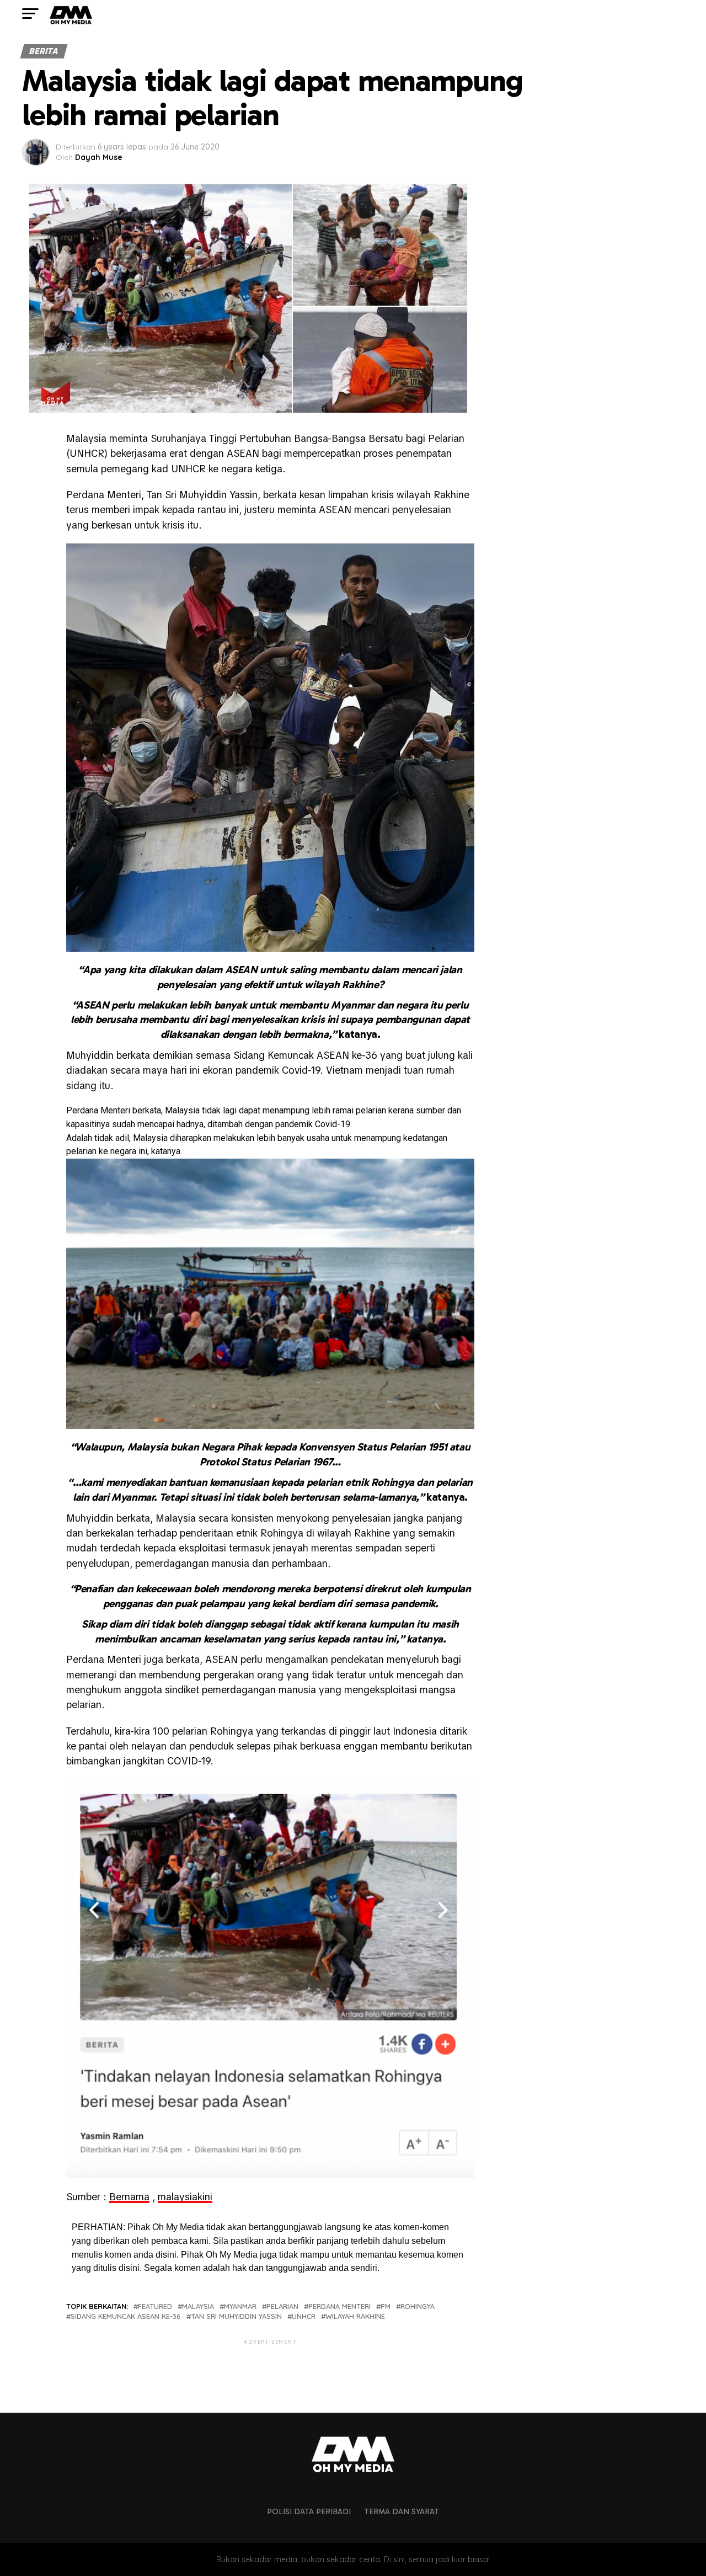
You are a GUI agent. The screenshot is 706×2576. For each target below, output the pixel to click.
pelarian (282, 2306)
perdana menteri (339, 2306)
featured (155, 2306)
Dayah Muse (99, 157)
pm (386, 2306)
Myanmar (240, 2306)
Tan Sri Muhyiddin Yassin (236, 2316)
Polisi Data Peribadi (309, 2511)
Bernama (129, 2197)
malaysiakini (185, 2197)
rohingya (418, 2306)
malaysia (198, 2306)
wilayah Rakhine (355, 2316)
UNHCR (304, 2316)
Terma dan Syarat (402, 2511)
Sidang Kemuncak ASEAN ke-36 (126, 2316)
